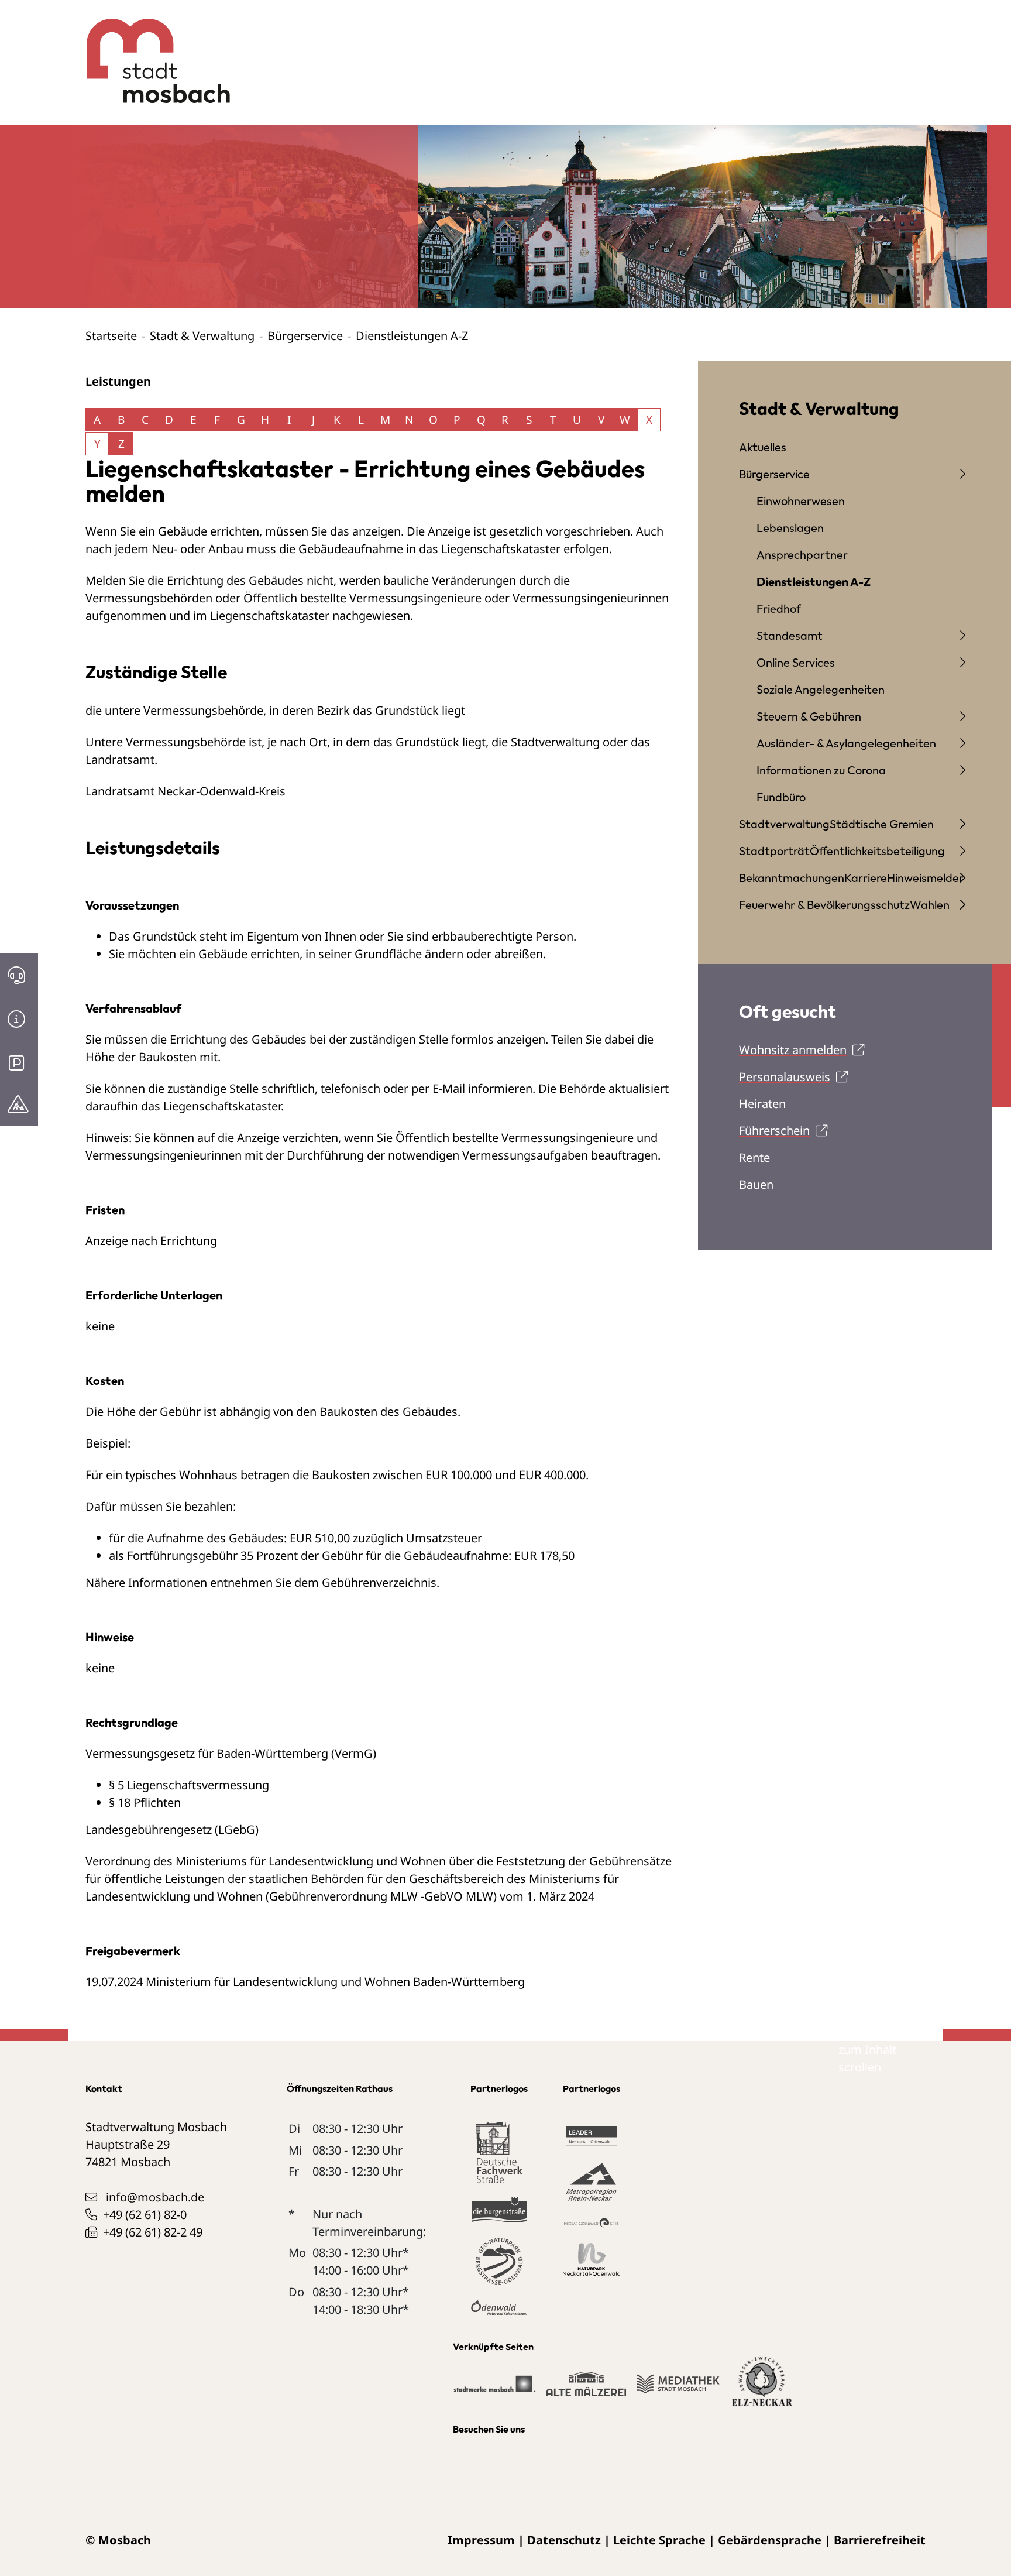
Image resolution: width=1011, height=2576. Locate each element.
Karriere (866, 878)
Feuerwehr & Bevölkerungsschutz (824, 905)
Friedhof (779, 608)
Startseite (111, 336)
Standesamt (790, 635)
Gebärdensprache (770, 2540)
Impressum (481, 2540)
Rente (754, 1157)
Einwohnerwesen (801, 501)
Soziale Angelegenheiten (821, 689)
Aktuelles (763, 447)
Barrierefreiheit (880, 2540)
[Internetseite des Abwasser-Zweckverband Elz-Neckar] (762, 2388)
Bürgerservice (305, 336)
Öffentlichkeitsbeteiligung (877, 851)
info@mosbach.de (155, 2197)
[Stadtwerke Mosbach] (494, 2389)
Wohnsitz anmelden (793, 1050)
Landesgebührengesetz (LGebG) (172, 1829)
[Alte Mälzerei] (586, 2389)
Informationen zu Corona (821, 770)
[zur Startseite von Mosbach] (152, 52)
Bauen (756, 1184)
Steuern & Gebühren (809, 716)
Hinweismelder (925, 878)
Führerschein (774, 1131)
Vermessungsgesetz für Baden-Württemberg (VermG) (231, 1753)
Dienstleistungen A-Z (814, 582)
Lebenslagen (790, 528)
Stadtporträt (774, 851)
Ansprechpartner (802, 555)
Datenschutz (564, 2540)
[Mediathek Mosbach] (678, 2389)
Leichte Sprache (659, 2540)
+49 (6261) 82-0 (145, 2215)
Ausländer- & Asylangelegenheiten (846, 743)
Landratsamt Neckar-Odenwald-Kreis (185, 791)
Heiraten (762, 1104)
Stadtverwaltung (784, 824)
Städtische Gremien (882, 824)
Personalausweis (785, 1077)
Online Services (796, 662)
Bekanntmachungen (792, 878)
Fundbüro (781, 797)
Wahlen (930, 905)
